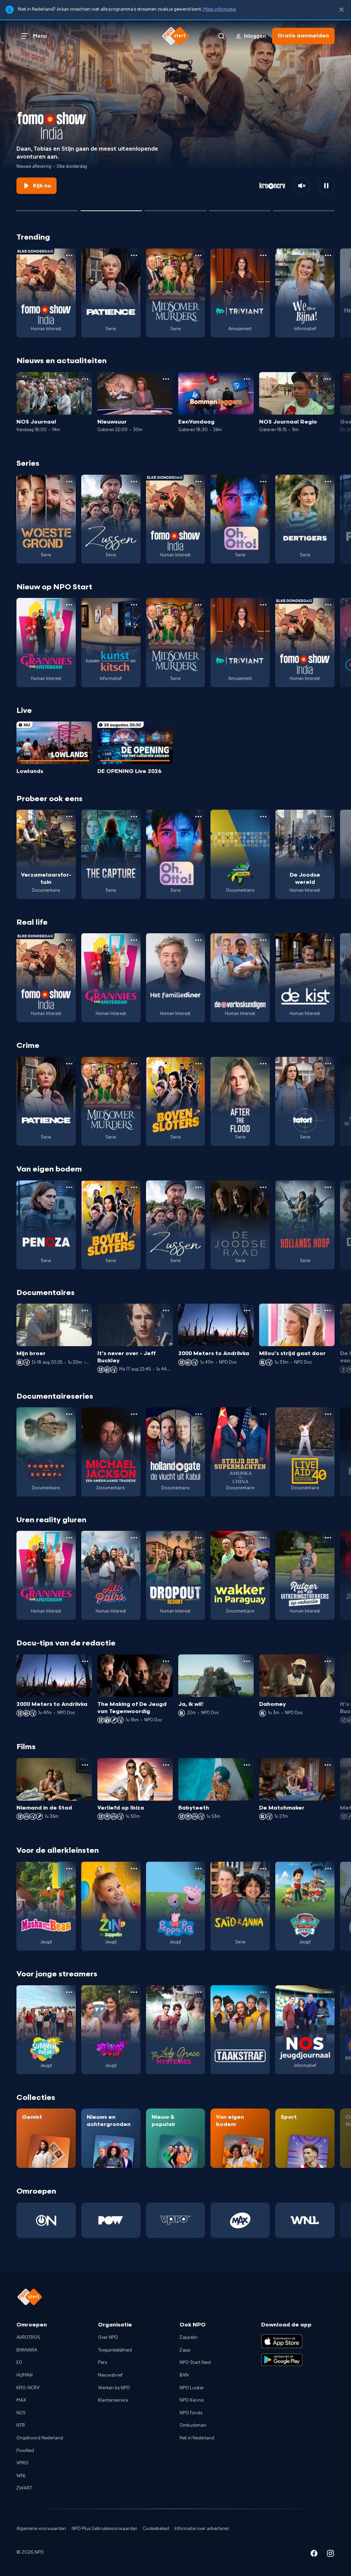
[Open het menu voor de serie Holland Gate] (198, 1414)
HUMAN (25, 2375)
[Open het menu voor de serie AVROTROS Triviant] (263, 255)
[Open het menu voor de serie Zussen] (134, 482)
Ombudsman (193, 2425)
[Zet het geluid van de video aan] (302, 186)
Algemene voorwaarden (41, 2529)
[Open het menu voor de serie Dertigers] (328, 482)
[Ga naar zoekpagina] (221, 36)
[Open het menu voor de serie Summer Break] (69, 1992)
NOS (21, 2413)
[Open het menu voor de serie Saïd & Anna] (263, 1869)
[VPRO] (176, 2220)
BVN (184, 2375)
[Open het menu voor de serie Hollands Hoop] (328, 1187)
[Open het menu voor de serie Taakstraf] (263, 1992)
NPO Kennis (192, 2400)
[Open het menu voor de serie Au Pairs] (134, 1538)
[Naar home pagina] (175, 36)
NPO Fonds (191, 2413)
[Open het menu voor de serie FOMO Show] (69, 255)
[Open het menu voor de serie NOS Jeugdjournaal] (328, 1992)
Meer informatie (220, 9)
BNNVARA (27, 2350)
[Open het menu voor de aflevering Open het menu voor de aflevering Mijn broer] (85, 1310)
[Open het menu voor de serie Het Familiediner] (198, 940)
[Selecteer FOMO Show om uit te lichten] (111, 208)
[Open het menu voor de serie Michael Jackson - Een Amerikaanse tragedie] (134, 1414)
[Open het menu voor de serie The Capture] (134, 817)
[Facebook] (314, 2555)
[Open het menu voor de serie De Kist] (328, 940)
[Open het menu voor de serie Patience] (134, 255)
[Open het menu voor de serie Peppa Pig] (198, 1869)
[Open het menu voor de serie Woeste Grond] (69, 482)
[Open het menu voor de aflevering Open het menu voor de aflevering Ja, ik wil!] (247, 1661)
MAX (21, 2400)
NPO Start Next (195, 2363)
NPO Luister (192, 2388)
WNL (21, 2476)
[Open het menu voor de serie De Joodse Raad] (263, 1187)
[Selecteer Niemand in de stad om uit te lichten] (240, 208)
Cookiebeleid (156, 2529)
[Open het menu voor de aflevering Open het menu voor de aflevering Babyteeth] (247, 1765)
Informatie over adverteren (202, 2529)
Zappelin (189, 2337)
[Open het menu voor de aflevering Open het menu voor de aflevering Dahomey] (328, 1661)
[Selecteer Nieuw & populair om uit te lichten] (304, 208)
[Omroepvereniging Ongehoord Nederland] (46, 2220)
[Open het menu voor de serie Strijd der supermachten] (263, 1414)
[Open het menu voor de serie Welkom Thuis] (134, 1992)
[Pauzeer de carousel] (326, 186)
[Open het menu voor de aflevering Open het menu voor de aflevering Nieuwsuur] (166, 379)
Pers (102, 2363)
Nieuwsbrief (110, 2375)
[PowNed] (111, 2220)
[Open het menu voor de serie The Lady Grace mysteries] (198, 1992)
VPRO (22, 2463)
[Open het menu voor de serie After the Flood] (263, 1064)
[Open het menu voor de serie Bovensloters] (198, 1064)
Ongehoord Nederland (40, 2438)
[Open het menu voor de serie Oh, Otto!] (263, 482)
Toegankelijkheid (115, 2350)
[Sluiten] (341, 10)
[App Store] (282, 2341)
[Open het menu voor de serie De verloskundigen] (263, 940)
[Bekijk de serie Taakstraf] (240, 2030)
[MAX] (240, 2220)
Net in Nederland (197, 2438)
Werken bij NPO (114, 2388)
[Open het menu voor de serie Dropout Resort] (198, 1538)
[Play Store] (282, 2360)
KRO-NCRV (28, 2388)
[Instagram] (330, 2555)
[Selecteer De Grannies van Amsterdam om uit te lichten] (175, 208)
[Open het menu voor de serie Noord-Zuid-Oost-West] (263, 817)
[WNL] (305, 2220)
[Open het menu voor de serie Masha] (69, 1869)
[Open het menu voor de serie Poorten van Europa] (69, 1414)
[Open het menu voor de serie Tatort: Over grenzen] (328, 1064)
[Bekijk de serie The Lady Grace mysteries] (176, 2030)
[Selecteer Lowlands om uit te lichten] (47, 208)
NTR (21, 2425)
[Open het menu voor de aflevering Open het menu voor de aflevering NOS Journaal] (85, 379)
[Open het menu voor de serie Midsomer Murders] (198, 255)
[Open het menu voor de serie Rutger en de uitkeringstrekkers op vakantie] (328, 1538)
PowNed (25, 2451)
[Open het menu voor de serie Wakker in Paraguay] (263, 1538)
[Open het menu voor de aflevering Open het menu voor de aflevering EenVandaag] (247, 379)
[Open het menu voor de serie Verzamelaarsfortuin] (69, 817)
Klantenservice (113, 2400)
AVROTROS (28, 2337)
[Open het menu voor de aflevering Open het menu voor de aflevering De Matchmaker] (328, 1765)
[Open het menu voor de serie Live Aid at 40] (328, 1414)
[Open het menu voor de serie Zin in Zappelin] (134, 1869)
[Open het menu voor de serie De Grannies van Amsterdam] (69, 605)
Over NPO (108, 2337)
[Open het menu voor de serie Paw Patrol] (328, 1869)
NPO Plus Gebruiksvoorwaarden (105, 2529)
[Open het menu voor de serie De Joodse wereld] (328, 817)
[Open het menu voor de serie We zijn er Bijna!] (328, 255)
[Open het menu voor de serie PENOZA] (69, 1187)
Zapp (185, 2350)
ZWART (24, 2488)
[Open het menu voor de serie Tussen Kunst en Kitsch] (134, 605)
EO (19, 2363)
